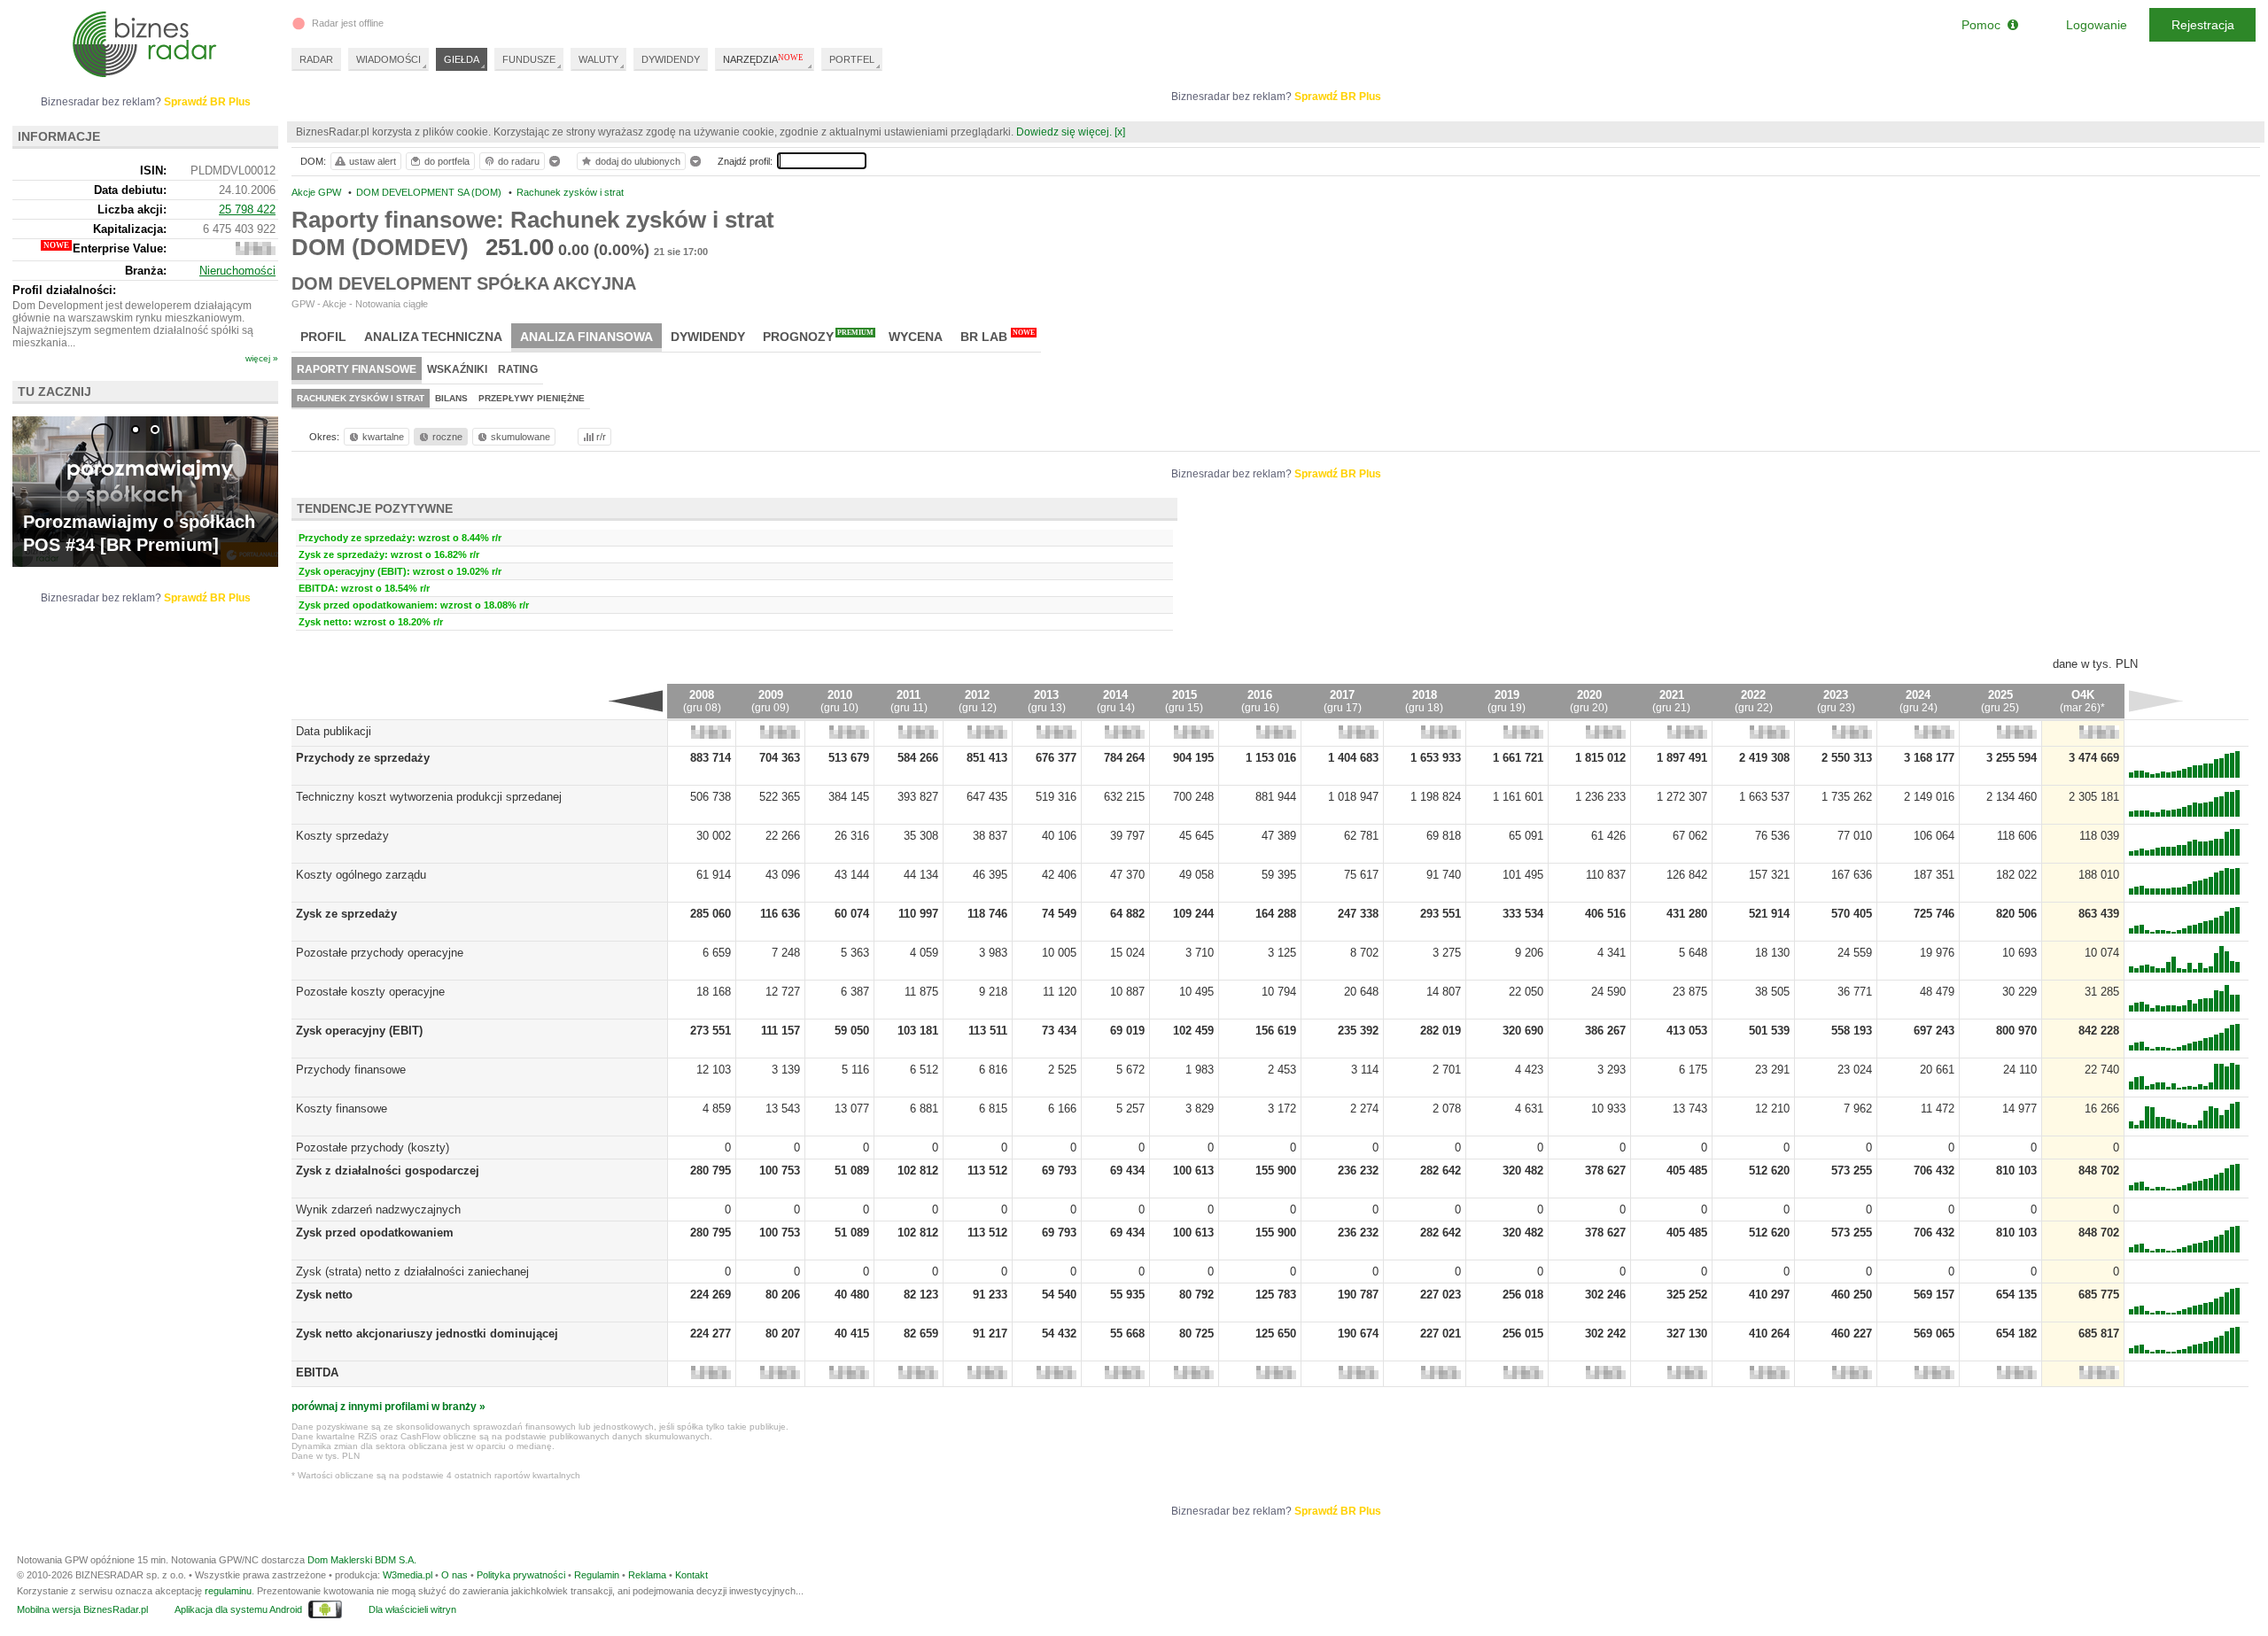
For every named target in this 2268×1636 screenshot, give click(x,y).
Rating (518, 369)
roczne (447, 437)
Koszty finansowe (342, 1109)
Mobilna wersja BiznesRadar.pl (82, 1609)
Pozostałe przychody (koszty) (373, 1148)
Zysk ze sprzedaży (346, 914)
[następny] (2156, 701)
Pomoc (1984, 25)
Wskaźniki (457, 369)
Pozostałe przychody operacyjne (380, 953)
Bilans (451, 398)
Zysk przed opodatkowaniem (375, 1233)
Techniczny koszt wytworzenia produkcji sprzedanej (429, 797)
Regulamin (597, 1575)
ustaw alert (373, 161)
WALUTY (598, 59)
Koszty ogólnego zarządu (361, 875)
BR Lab (998, 336)
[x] (1120, 132)
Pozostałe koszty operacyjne (370, 992)
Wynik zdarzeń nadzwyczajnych (378, 1210)
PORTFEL (852, 59)
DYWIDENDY (671, 59)
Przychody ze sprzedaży (363, 758)
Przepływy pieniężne (532, 398)
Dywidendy (708, 337)
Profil (323, 337)
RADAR (316, 59)
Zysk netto (324, 1295)
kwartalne (383, 437)
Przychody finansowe (351, 1070)
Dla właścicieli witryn (412, 1609)
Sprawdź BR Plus (1338, 97)
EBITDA (317, 1372)
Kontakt (691, 1575)
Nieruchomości (237, 271)
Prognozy (818, 336)
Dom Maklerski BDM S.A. (362, 1560)
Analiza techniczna (433, 337)
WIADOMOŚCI (388, 59)
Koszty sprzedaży (342, 836)
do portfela (447, 161)
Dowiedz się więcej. (1064, 132)
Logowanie (2097, 25)
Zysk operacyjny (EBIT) (359, 1031)
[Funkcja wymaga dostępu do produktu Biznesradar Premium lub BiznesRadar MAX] (711, 735)
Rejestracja (2203, 25)
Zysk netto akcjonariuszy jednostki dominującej (427, 1334)
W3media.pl (408, 1575)
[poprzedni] (636, 701)
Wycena (916, 337)
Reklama (647, 1575)
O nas (454, 1575)
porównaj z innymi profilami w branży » (388, 1407)
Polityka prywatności (521, 1575)
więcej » (262, 358)
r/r (601, 437)
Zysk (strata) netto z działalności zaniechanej (412, 1272)
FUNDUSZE (529, 59)
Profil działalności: (64, 290)
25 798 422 (247, 209)
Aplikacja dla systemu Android (238, 1609)
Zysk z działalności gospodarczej (388, 1171)
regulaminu (228, 1591)
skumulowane (520, 437)
